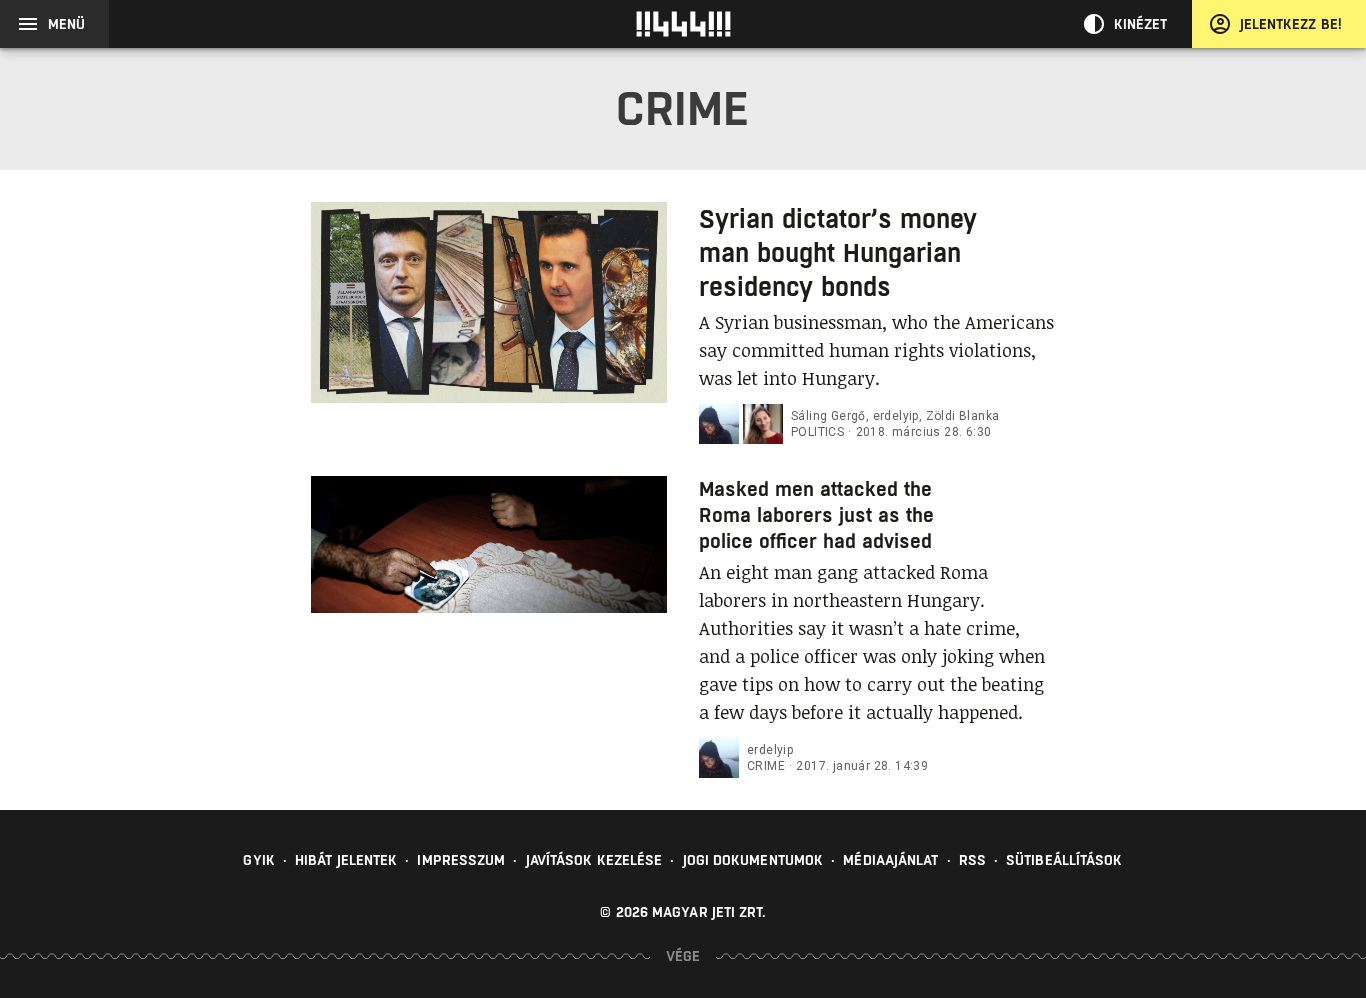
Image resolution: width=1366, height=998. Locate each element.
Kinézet (1141, 24)
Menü (66, 24)
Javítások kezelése (594, 860)
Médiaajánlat (890, 860)
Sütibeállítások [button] (1064, 860)
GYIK (258, 860)
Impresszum (461, 860)
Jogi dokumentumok (753, 860)
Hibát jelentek (346, 860)
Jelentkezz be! (1291, 24)
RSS (972, 860)
